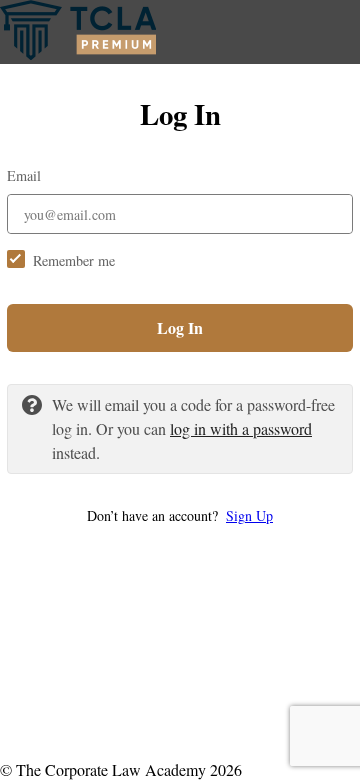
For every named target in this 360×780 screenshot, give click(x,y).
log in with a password (241, 428)
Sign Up (249, 515)
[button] (180, 515)
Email (24, 175)
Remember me (74, 260)
